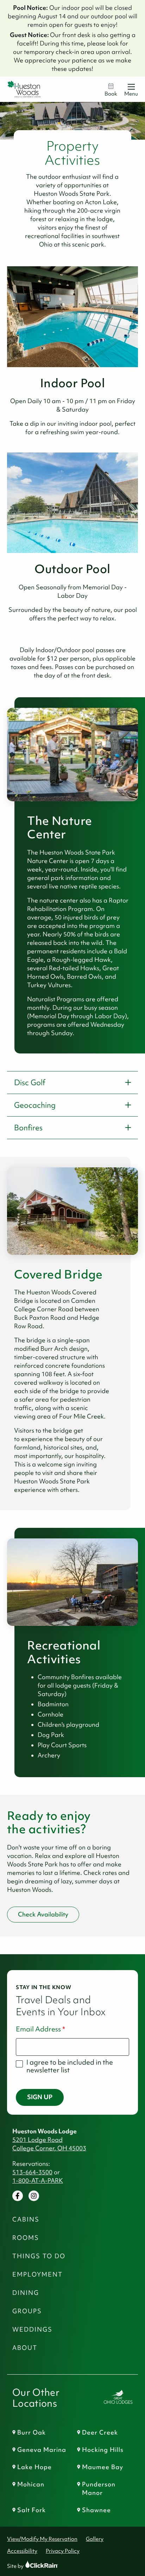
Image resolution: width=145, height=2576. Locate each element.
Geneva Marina (42, 2450)
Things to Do (39, 2256)
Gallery (95, 2539)
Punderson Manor (99, 2489)
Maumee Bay (103, 2467)
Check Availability (43, 1914)
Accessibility (22, 2551)
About (25, 2348)
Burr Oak (31, 2432)
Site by (22, 2566)
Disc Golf (30, 1083)
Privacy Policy (63, 2551)
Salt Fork (31, 2510)
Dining (26, 2293)
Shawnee (96, 2510)
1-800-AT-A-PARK (38, 2181)
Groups (27, 2311)
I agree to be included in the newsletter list (70, 2066)
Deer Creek (100, 2432)
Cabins (26, 2219)
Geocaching (35, 1105)
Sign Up (40, 2097)
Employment (37, 2274)
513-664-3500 (32, 2172)
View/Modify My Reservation (42, 2539)
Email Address (38, 2029)
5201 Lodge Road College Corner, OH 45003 (49, 2144)
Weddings (32, 2329)
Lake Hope (34, 2467)
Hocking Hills (103, 2450)
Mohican (31, 2484)
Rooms (26, 2238)
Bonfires (28, 1128)
